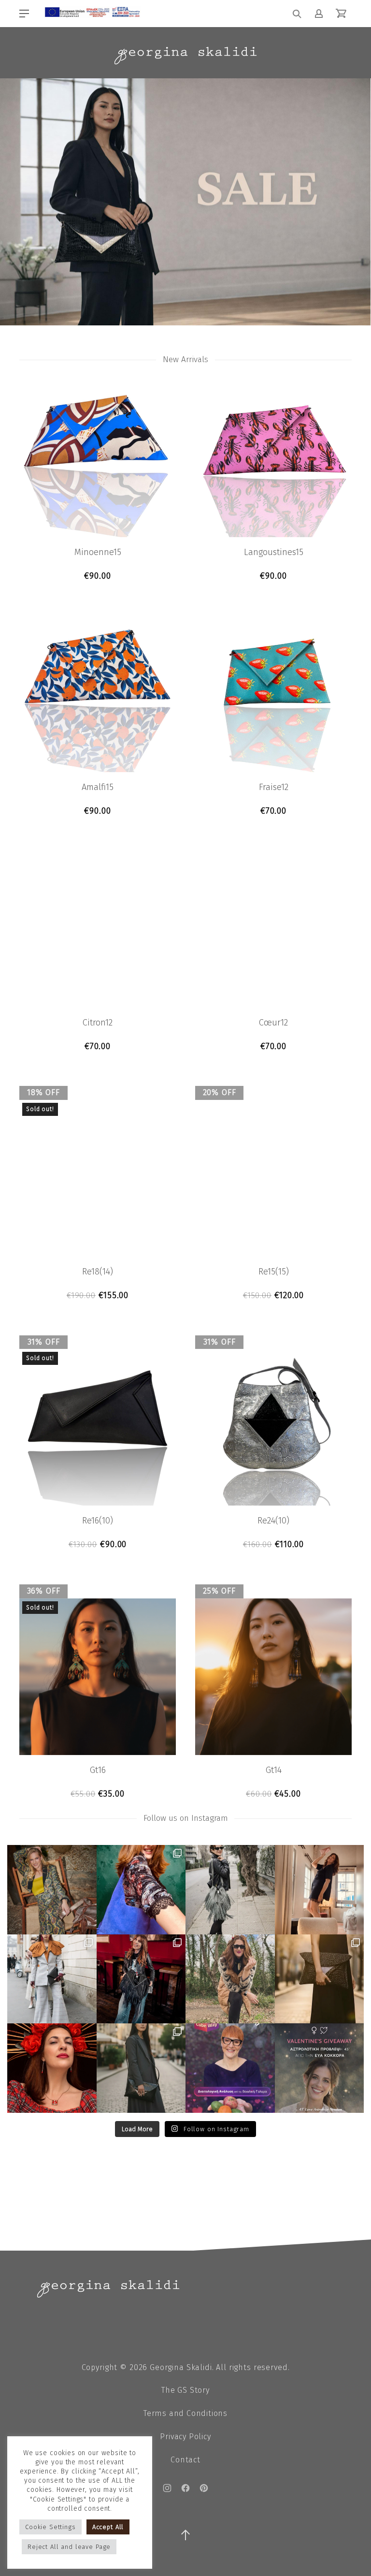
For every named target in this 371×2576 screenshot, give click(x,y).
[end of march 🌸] (141, 1890)
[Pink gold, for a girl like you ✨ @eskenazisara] (52, 1890)
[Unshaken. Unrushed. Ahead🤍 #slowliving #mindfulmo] (320, 1890)
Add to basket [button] (98, 576)
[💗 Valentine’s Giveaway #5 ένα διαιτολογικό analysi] (230, 2068)
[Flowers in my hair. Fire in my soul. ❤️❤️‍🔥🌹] (52, 2068)
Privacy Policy (185, 2437)
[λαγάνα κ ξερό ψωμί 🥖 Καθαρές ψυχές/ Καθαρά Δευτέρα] (230, 1979)
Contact (185, 2460)
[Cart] (341, 14)
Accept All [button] (108, 2527)
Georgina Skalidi (181, 2367)
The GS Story (185, 2390)
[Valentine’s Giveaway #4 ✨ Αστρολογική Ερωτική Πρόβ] (320, 2068)
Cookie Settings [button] (50, 2527)
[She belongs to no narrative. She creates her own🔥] (320, 1979)
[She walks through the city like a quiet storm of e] (52, 1979)
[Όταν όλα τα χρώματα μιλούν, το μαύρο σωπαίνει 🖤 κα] (141, 2068)
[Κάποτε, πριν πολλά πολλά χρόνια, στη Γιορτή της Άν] (141, 1979)
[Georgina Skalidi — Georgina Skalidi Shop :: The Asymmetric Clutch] (185, 56)
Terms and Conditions (185, 2413)
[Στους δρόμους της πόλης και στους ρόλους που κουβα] (230, 1890)
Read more (98, 1295)
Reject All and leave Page (69, 2547)
